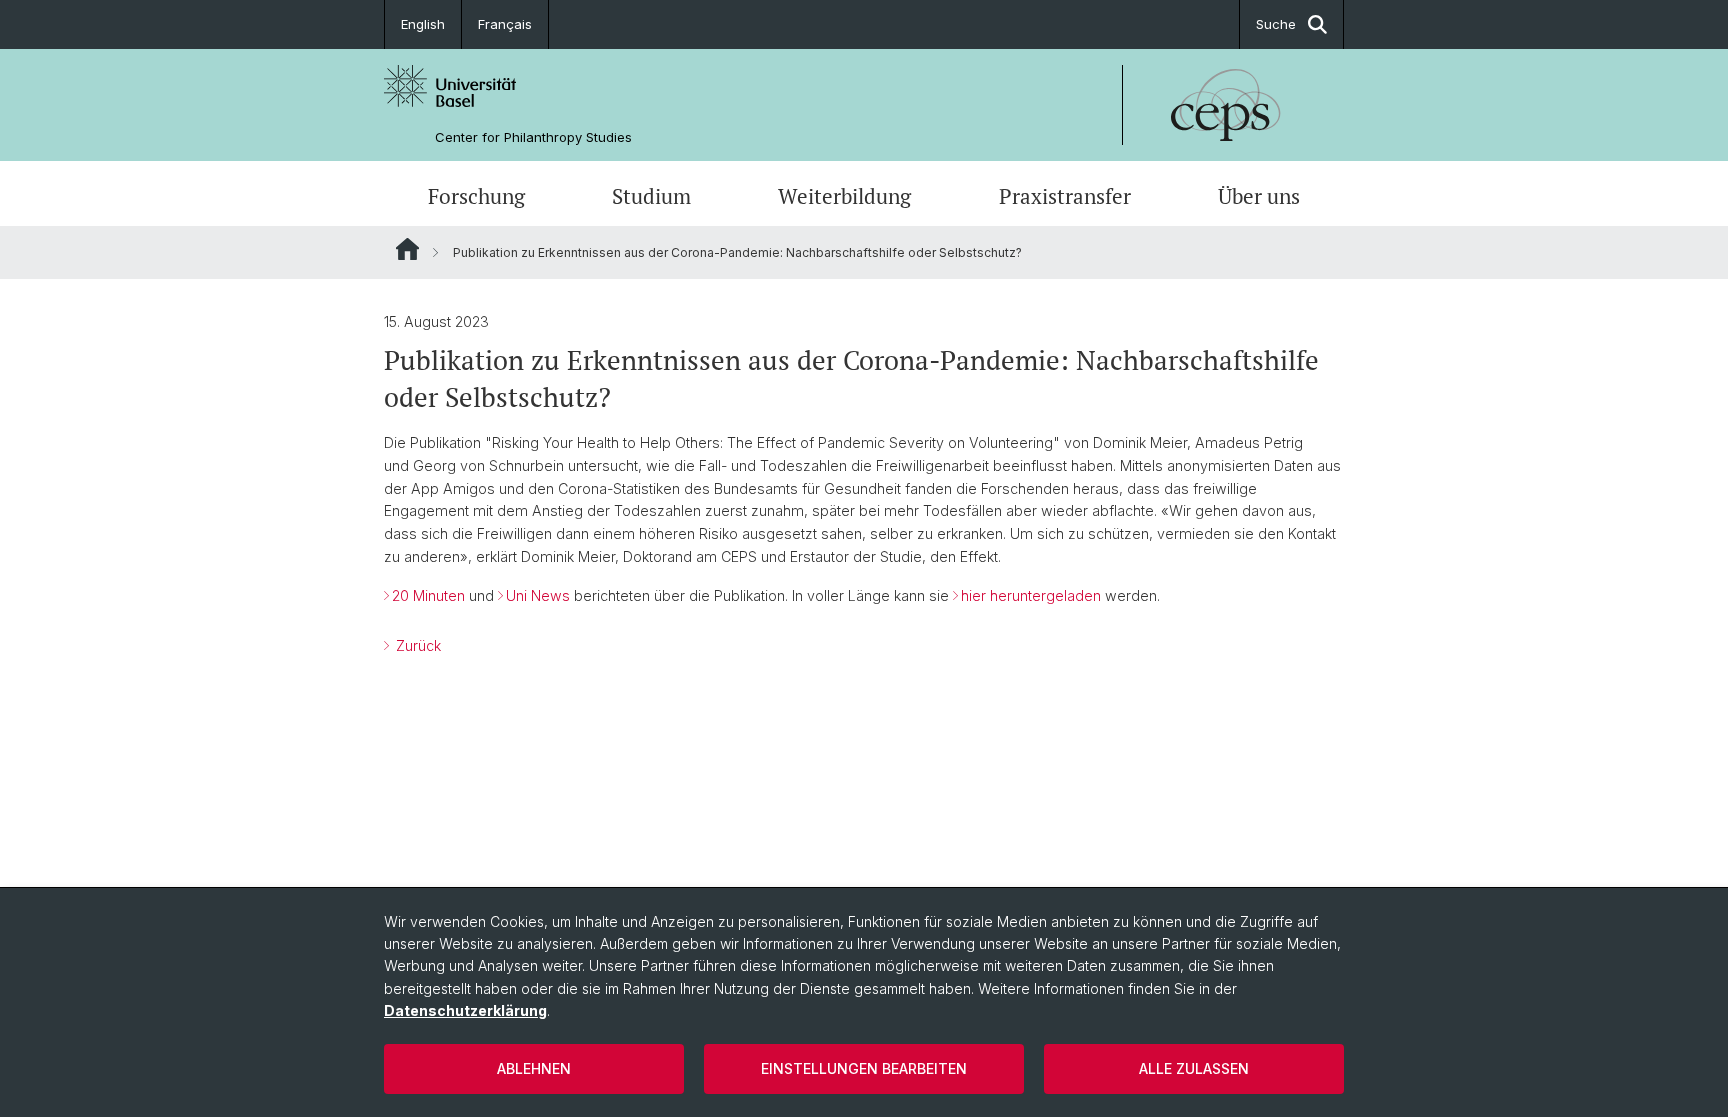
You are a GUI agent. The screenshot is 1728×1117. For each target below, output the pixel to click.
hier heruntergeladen (1031, 595)
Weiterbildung (844, 196)
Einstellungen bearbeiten (864, 1068)
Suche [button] (1276, 24)
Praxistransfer (1065, 196)
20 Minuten (428, 595)
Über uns (1259, 196)
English (423, 24)
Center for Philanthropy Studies (533, 137)
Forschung (476, 196)
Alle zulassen (1194, 1068)
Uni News (538, 595)
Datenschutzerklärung (465, 1010)
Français (505, 24)
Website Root (407, 249)
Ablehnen (534, 1068)
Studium (651, 196)
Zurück (416, 645)
